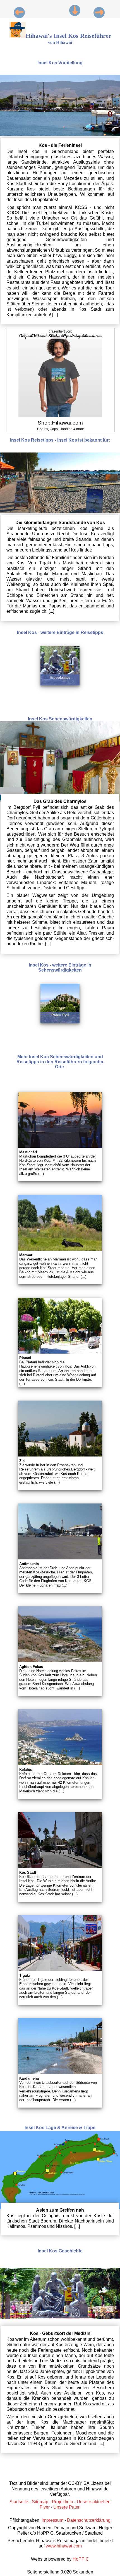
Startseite (19, 2502)
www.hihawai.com (64, 2546)
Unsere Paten (67, 2507)
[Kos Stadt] (75, 10)
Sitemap (40, 2502)
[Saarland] (105, 13)
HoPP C (81, 2559)
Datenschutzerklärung (89, 2520)
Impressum (52, 2520)
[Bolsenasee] (13, 13)
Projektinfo (63, 2502)
